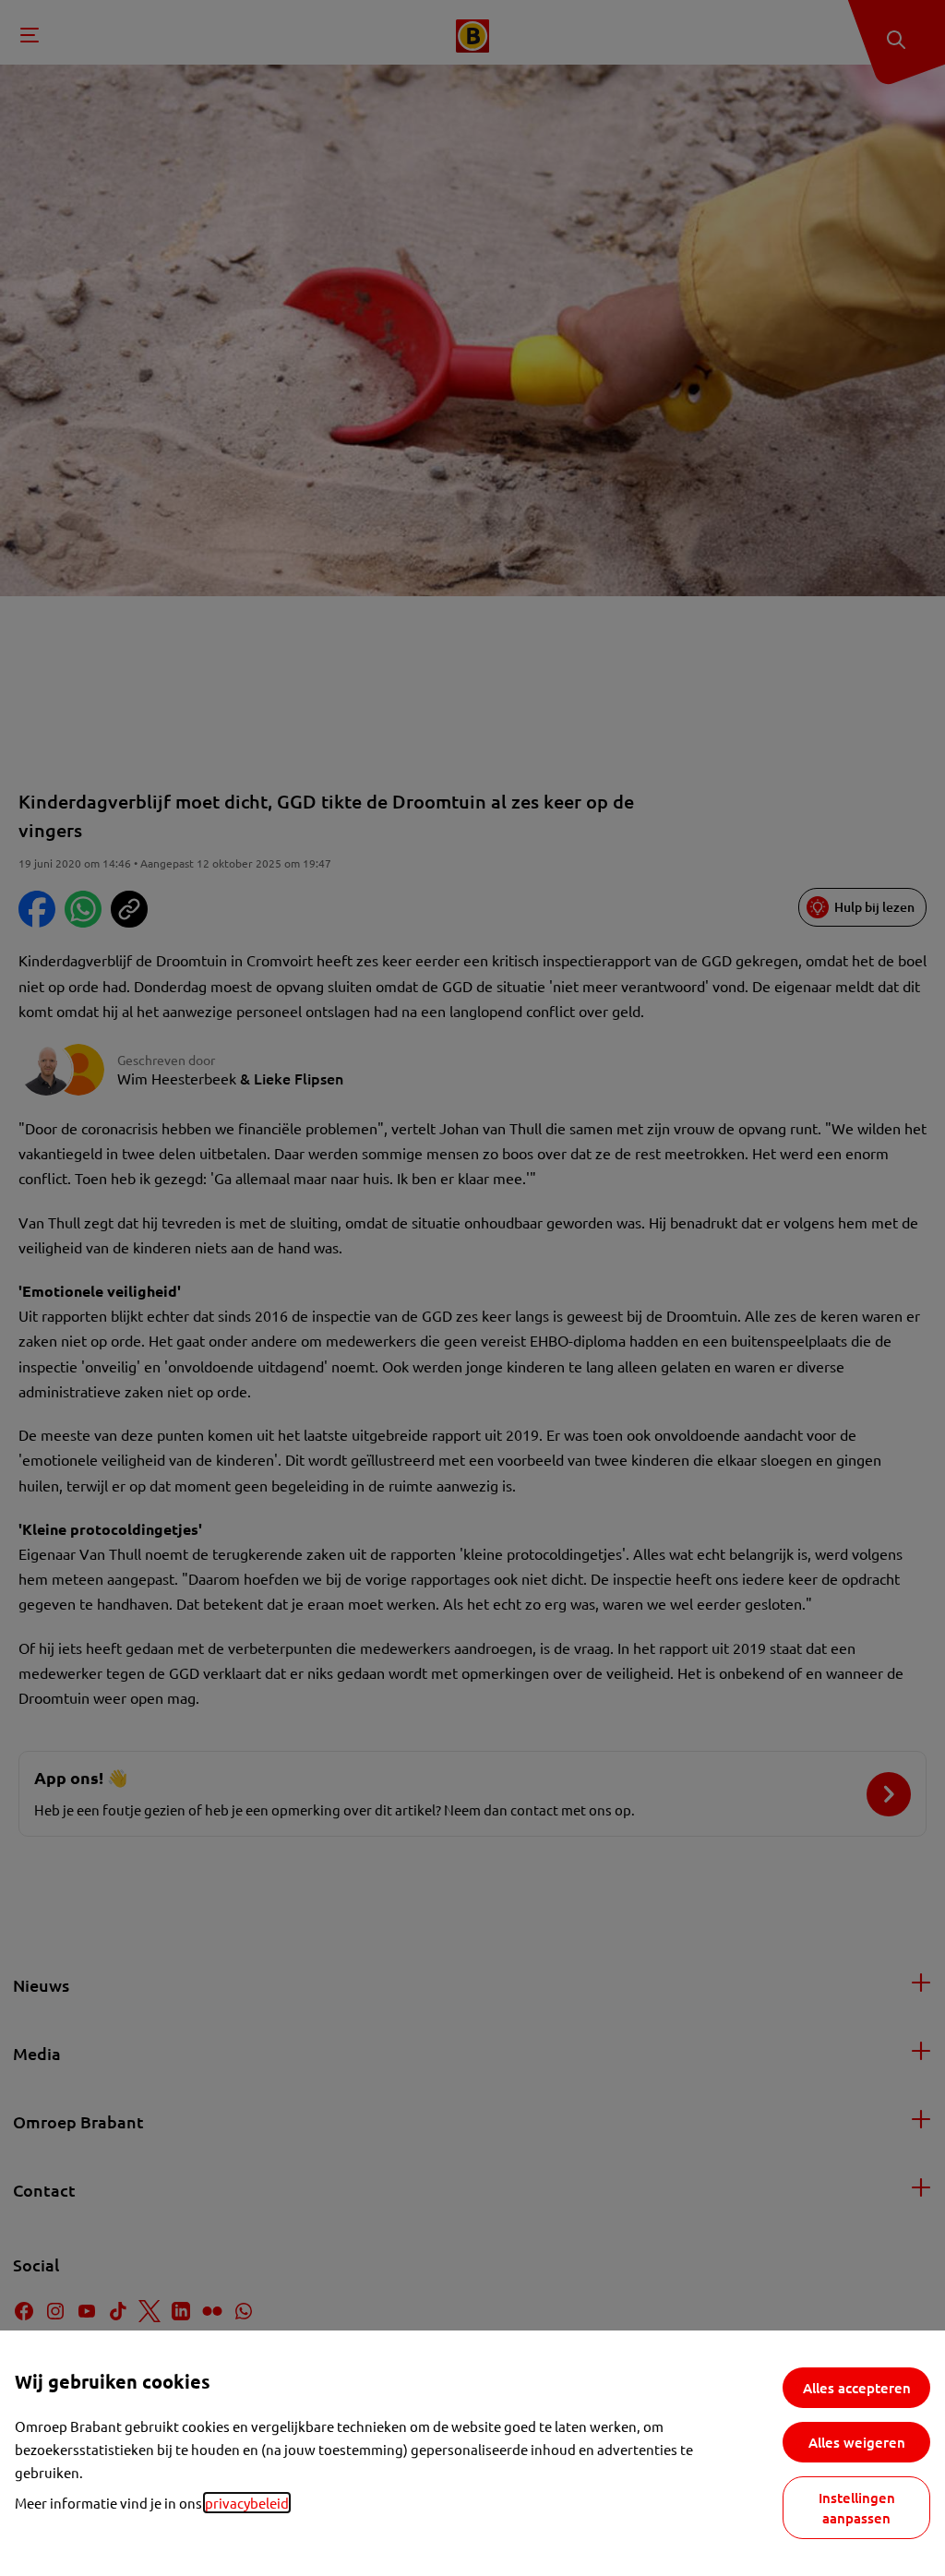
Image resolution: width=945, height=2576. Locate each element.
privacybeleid (247, 2503)
